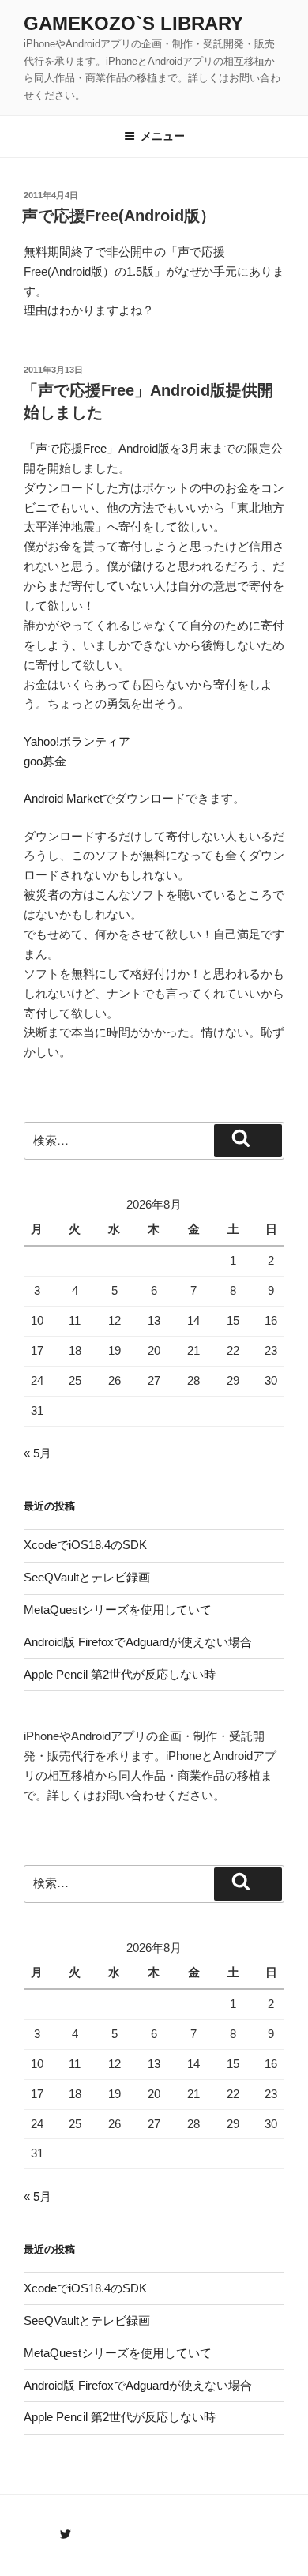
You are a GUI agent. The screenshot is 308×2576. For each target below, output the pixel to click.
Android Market (63, 798)
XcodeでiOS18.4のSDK (85, 1545)
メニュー (163, 136)
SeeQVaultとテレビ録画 (87, 1577)
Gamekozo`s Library (133, 23)
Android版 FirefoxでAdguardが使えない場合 (138, 1642)
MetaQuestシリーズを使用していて (118, 1610)
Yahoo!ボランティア (77, 741)
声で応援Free (71, 448)
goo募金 (45, 761)
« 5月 (38, 1453)
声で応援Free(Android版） (119, 216)
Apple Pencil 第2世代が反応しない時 (120, 1674)
